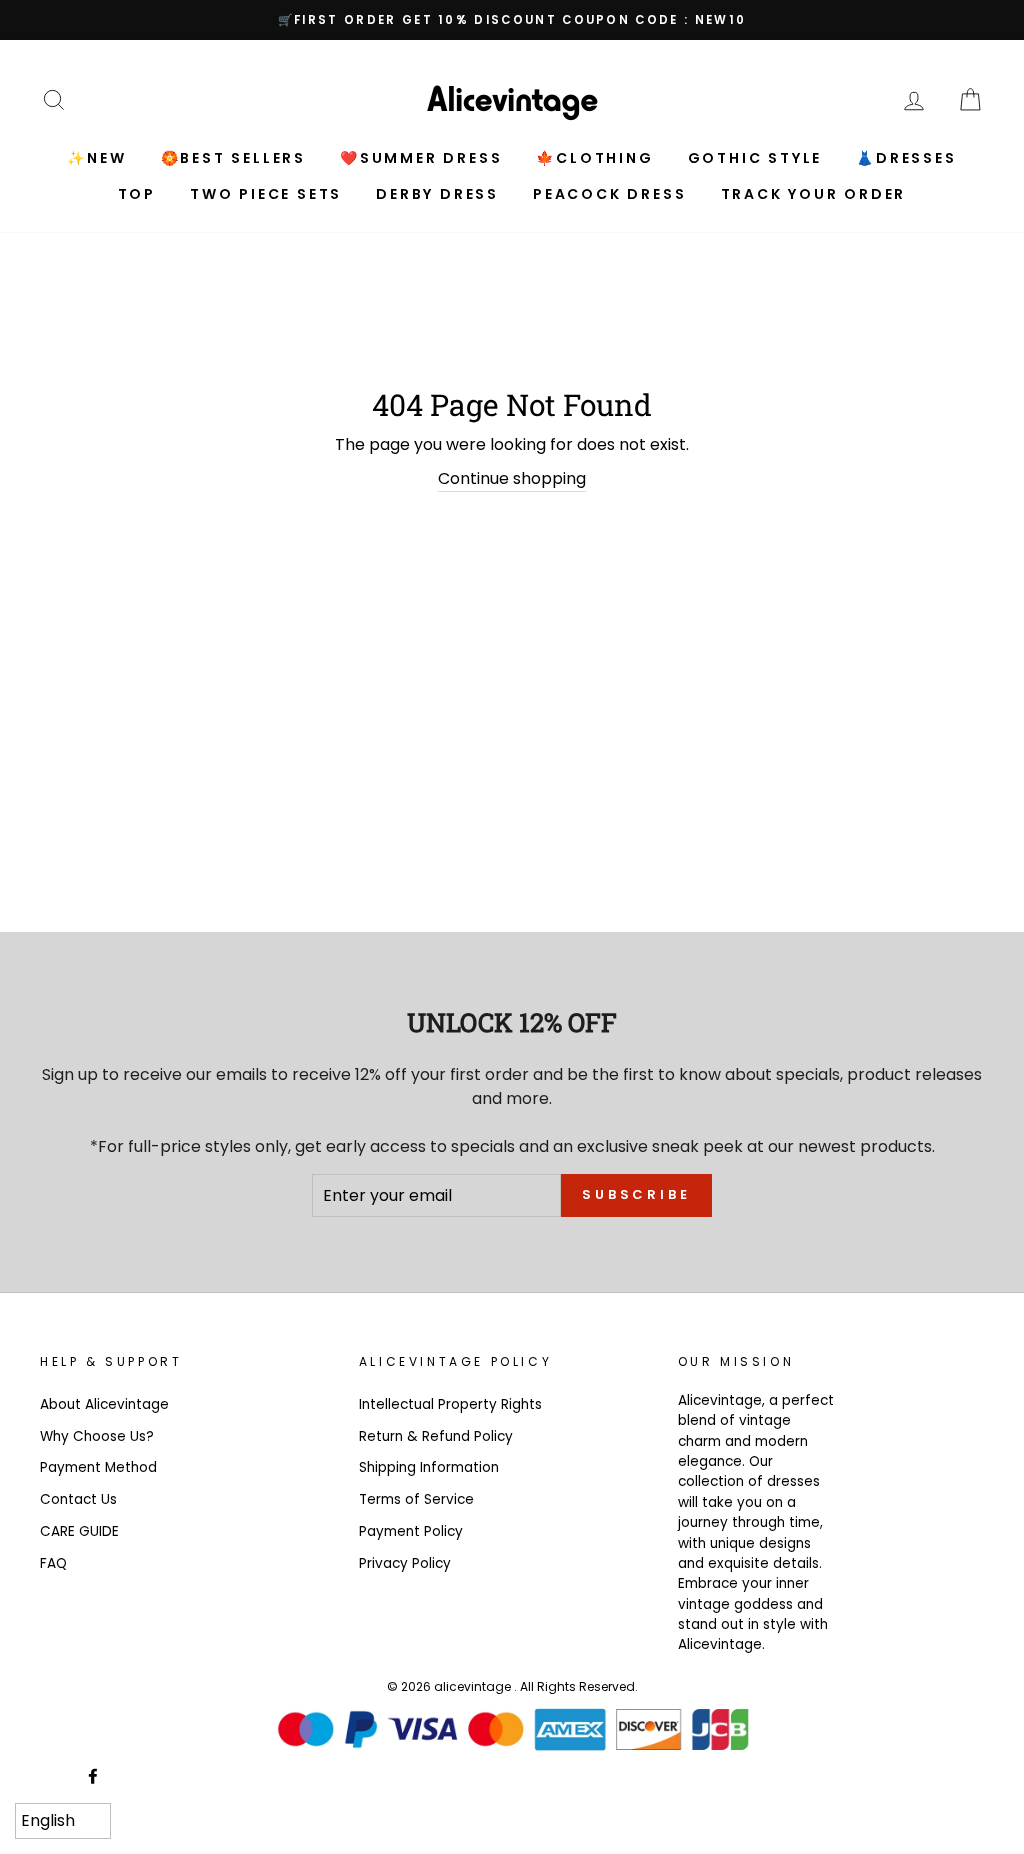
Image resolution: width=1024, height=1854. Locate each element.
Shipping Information (429, 1467)
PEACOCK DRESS (609, 194)
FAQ (53, 1563)
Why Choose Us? (97, 1436)
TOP (137, 194)
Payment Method (98, 1467)
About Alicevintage (104, 1404)
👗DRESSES (906, 158)
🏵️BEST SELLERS (233, 158)
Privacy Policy (405, 1563)
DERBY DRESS (437, 194)
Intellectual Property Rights (450, 1404)
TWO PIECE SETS (266, 194)
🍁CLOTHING (594, 158)
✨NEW (96, 158)
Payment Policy (411, 1531)
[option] (512, 20)
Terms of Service (416, 1499)
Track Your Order (814, 194)
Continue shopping (512, 478)
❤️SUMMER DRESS (421, 158)
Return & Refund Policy (436, 1436)
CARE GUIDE (79, 1531)
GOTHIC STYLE (755, 158)
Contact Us (78, 1499)
